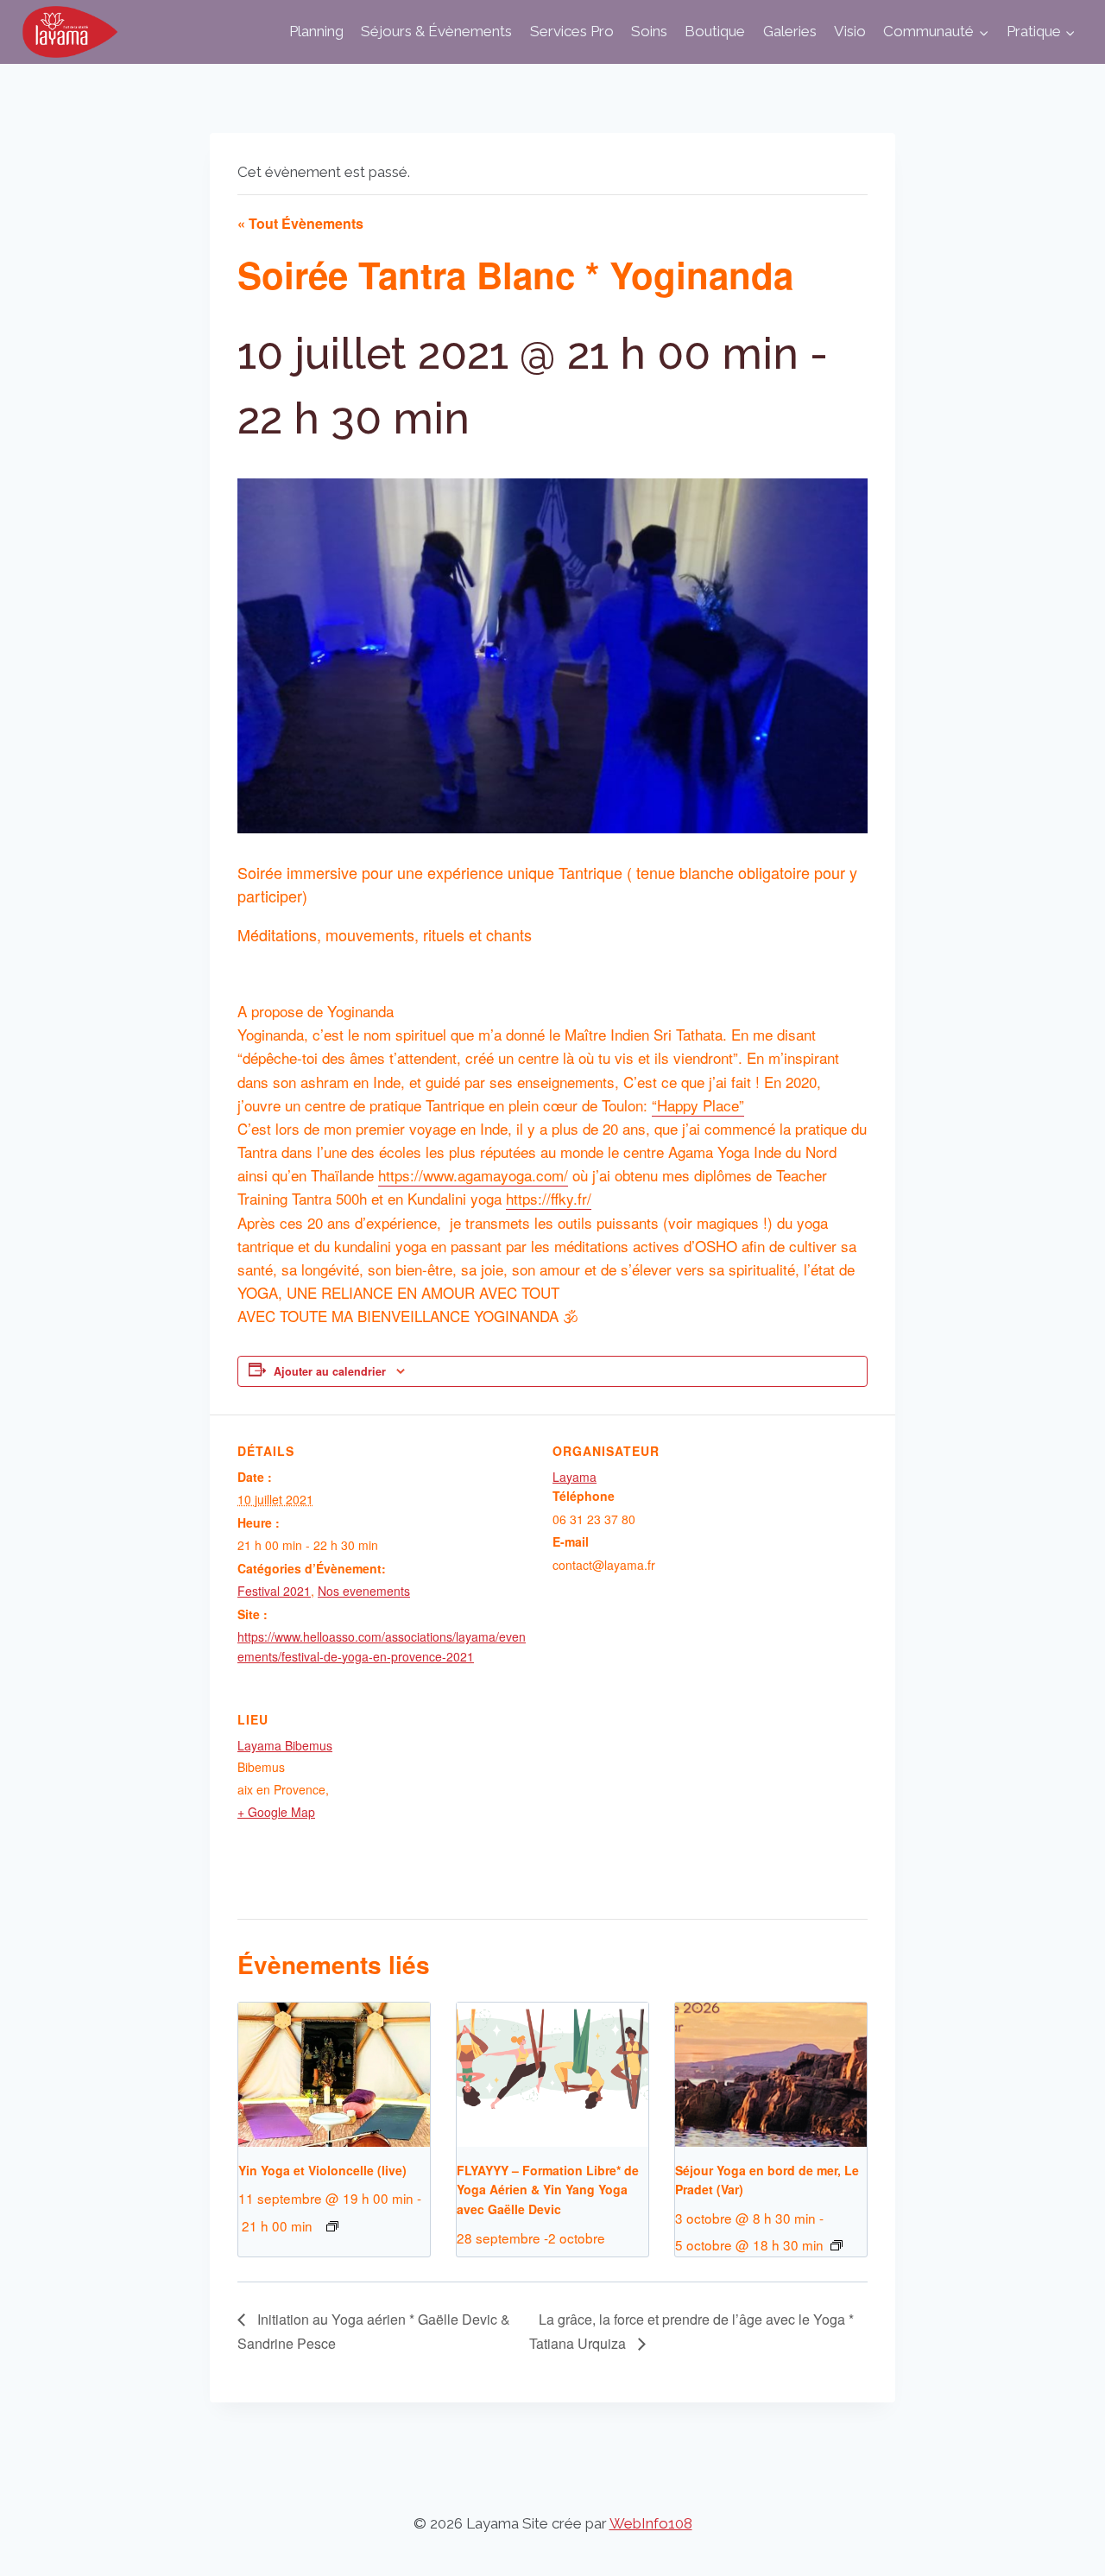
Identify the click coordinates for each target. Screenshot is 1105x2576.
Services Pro (572, 31)
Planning (316, 31)
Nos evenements (364, 1591)
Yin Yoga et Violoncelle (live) (322, 2170)
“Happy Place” (698, 1105)
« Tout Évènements (300, 223)
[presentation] (334, 2074)
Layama (575, 1477)
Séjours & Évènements (436, 31)
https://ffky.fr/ (549, 1198)
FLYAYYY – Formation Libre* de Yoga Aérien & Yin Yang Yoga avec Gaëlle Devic (548, 2190)
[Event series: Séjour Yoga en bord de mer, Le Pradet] (837, 2245)
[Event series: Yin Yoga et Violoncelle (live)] (332, 2226)
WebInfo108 (651, 2523)
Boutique (715, 31)
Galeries (790, 31)
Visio (850, 31)
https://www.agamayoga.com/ (473, 1175)
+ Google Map (276, 1812)
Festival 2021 (274, 1591)
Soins (649, 31)
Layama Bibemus (285, 1745)
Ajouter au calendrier (330, 1371)
